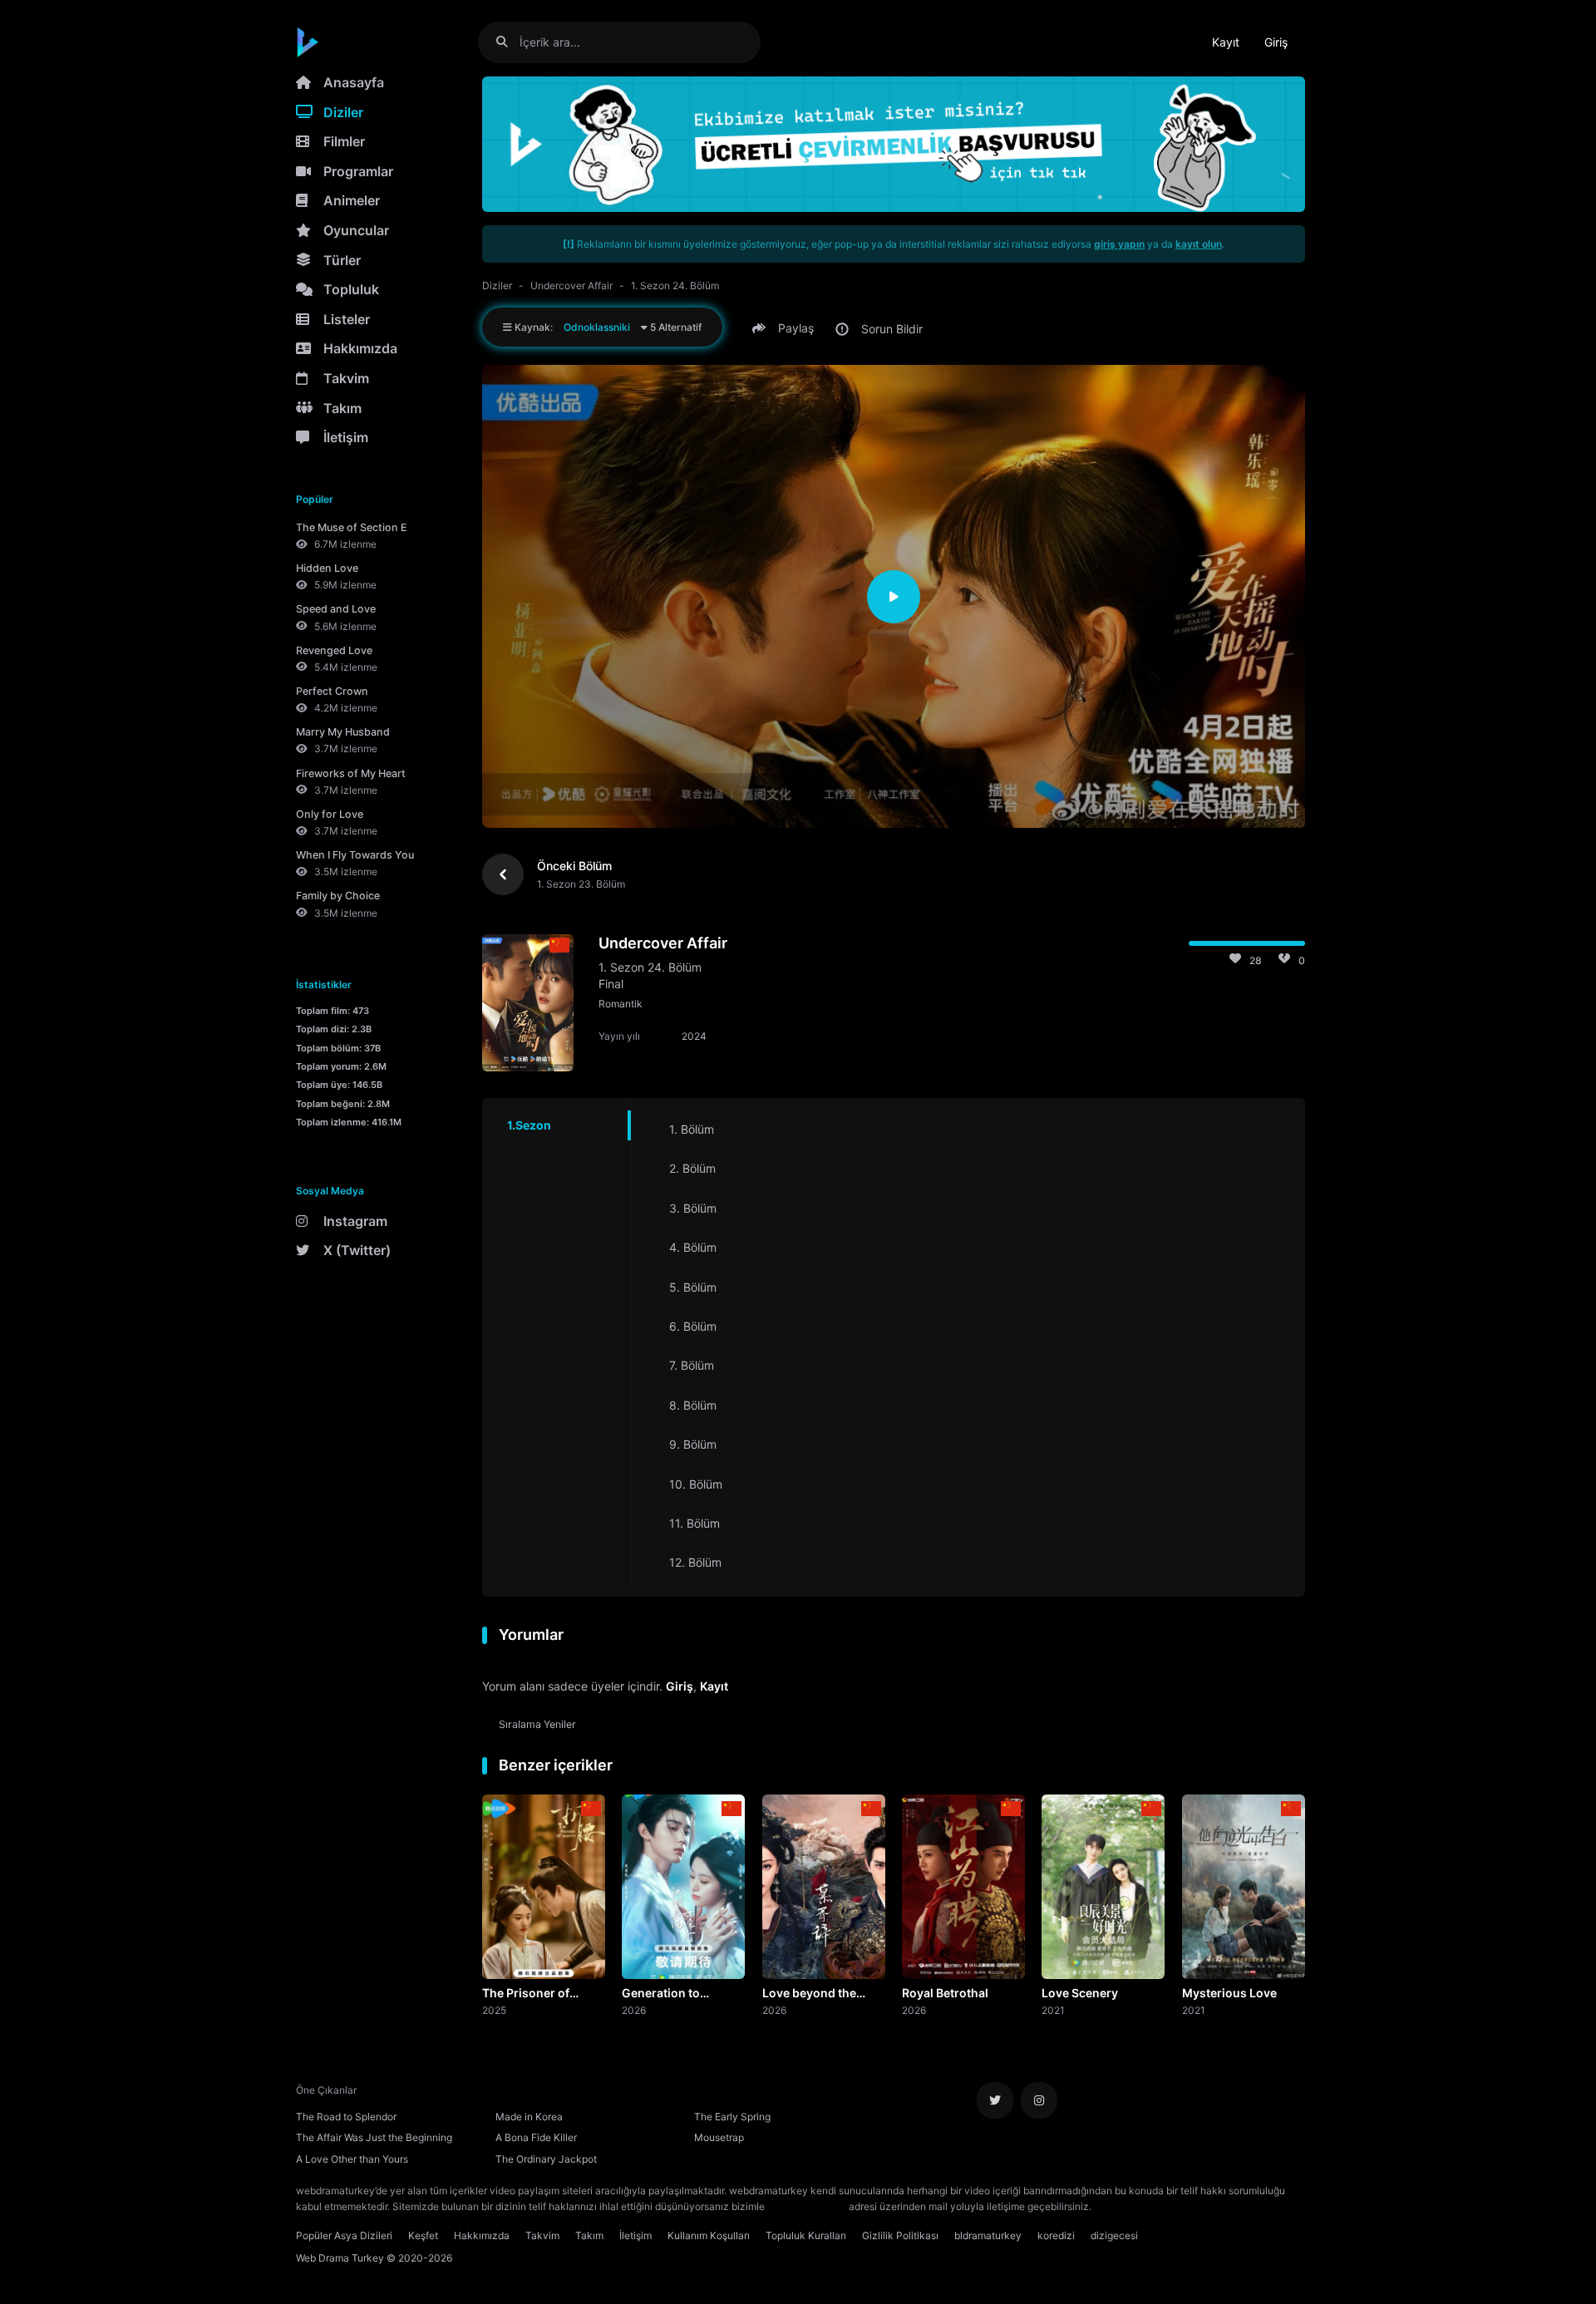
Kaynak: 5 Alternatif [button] (607, 327)
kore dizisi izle (1127, 2206)
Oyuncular (356, 230)
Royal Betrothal (945, 1993)
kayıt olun (1199, 244)
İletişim (346, 437)
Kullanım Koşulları (709, 2235)
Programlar (358, 171)
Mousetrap (719, 2137)
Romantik (621, 1004)
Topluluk (351, 289)
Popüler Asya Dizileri (344, 2235)
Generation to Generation (661, 1994)
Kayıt (1226, 42)
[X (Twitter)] (995, 2100)
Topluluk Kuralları (806, 2235)
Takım (342, 408)
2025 (494, 2010)
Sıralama (537, 1724)
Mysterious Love (1229, 1993)
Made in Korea (529, 2117)
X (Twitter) (357, 1250)
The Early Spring (732, 2117)
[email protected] (807, 2206)
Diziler (343, 112)
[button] (786, 328)
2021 (1053, 2010)
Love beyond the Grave (809, 1994)
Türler (342, 260)
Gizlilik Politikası (900, 2235)
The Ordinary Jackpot (546, 2159)
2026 (634, 2010)
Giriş (1276, 42)
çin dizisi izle (1193, 2206)
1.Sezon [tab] (529, 1125)
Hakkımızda (360, 348)
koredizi (1056, 2235)
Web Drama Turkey (340, 2258)
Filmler (344, 141)
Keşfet (423, 2235)
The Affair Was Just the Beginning (374, 2137)
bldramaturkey (988, 2235)
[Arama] (508, 42)
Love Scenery (1080, 1993)
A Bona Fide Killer (536, 2137)
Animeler (352, 200)
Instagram (355, 1221)
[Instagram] (1039, 2100)
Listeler (347, 319)
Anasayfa (354, 82)
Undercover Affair (571, 286)
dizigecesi (1114, 2235)
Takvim (346, 378)
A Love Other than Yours (352, 2159)
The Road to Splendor (346, 2117)
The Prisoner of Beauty (526, 1994)
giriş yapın (1119, 244)
